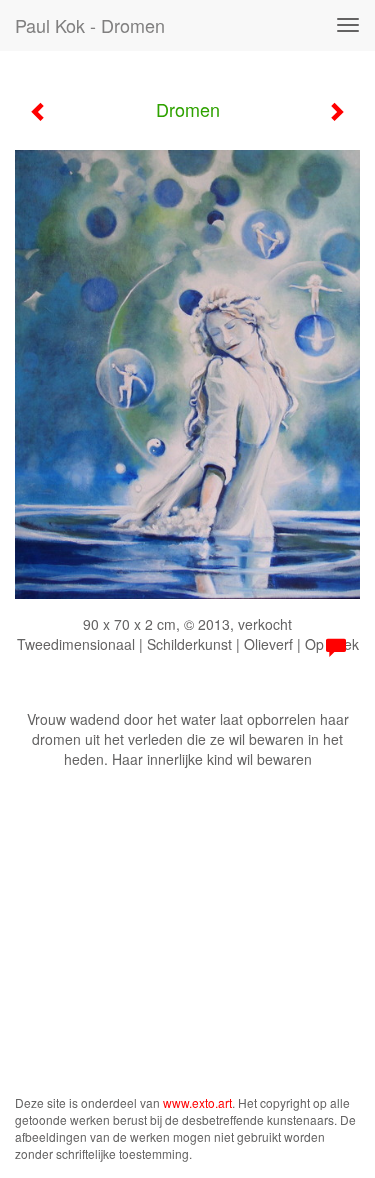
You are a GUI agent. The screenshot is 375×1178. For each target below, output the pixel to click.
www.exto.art (197, 1102)
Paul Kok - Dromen (90, 25)
